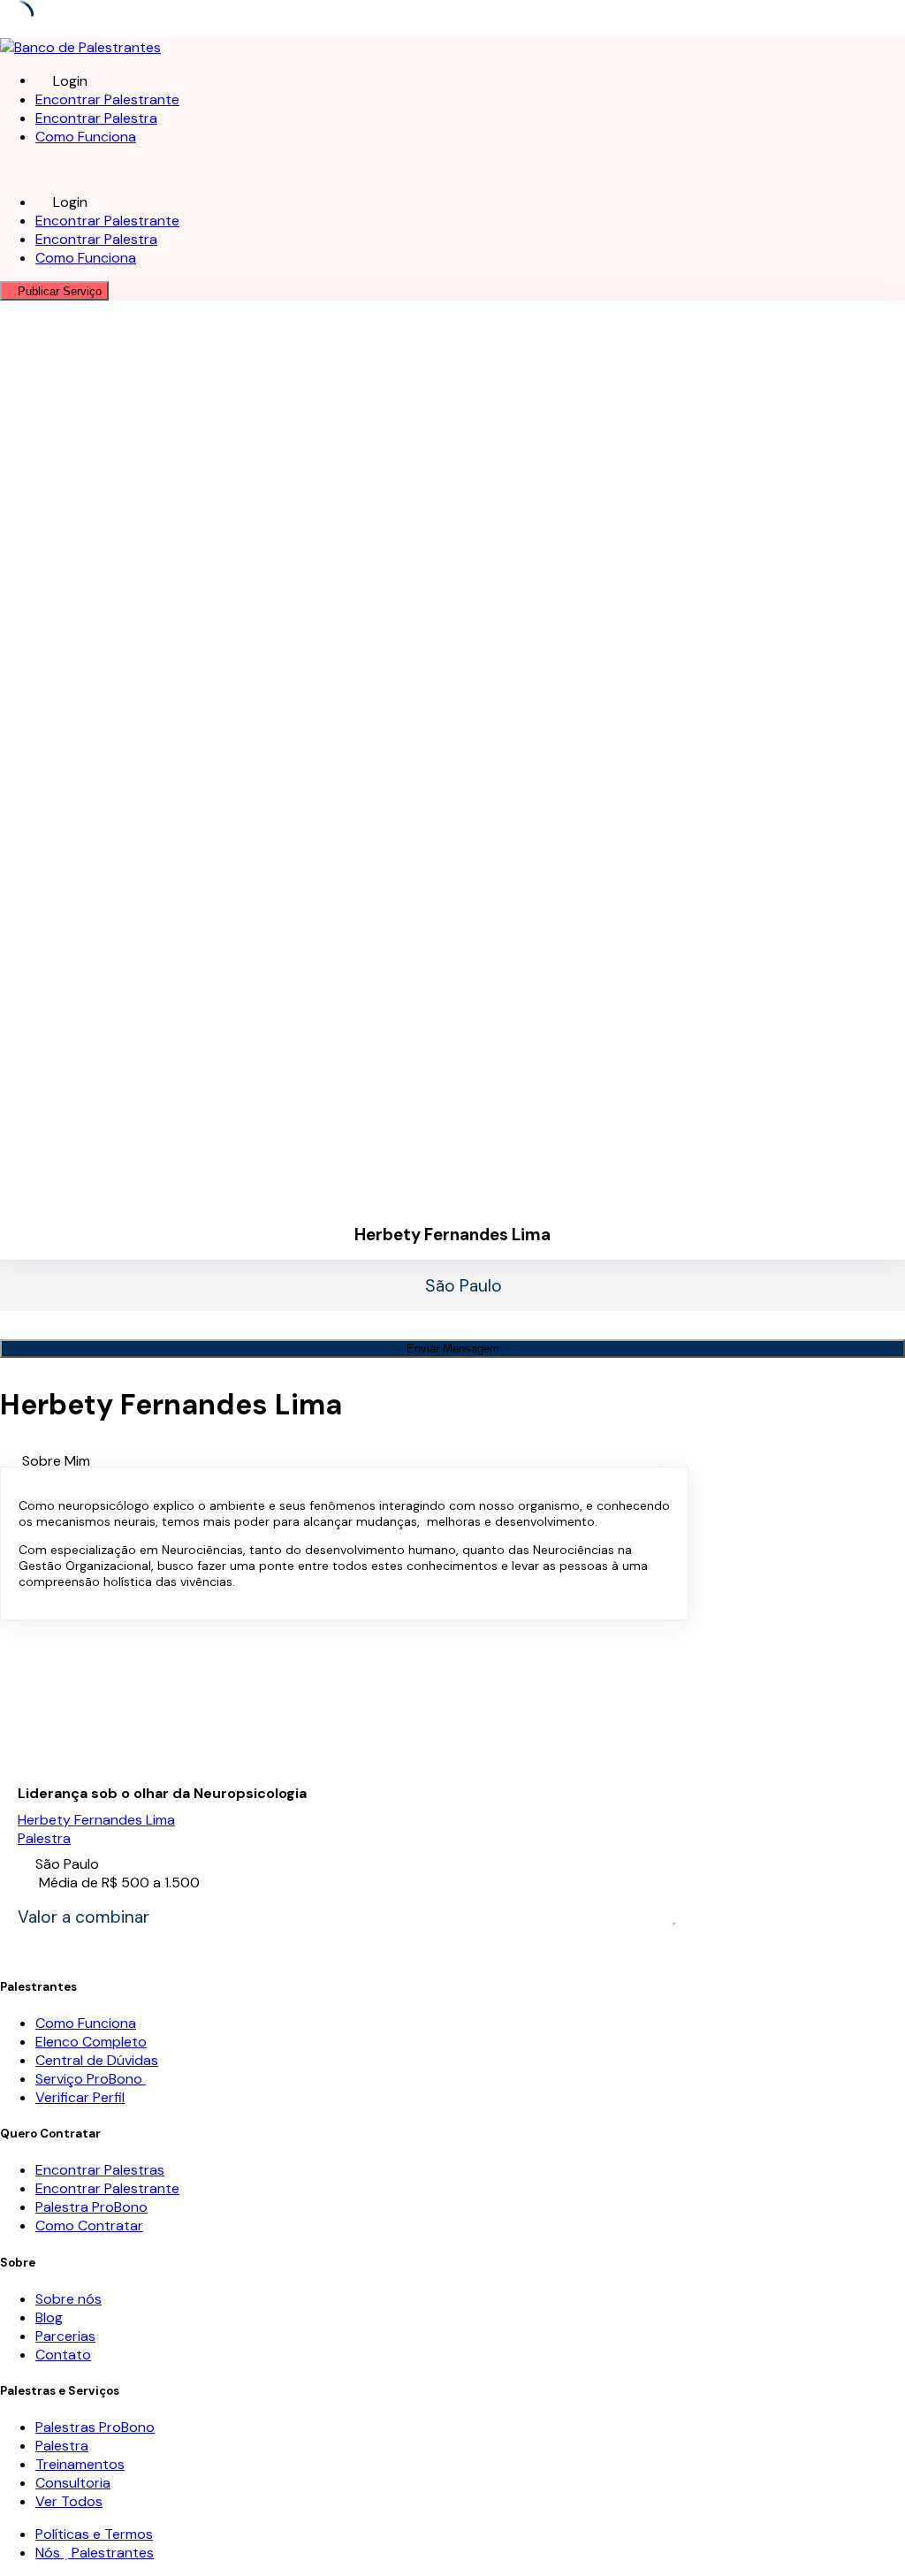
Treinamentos (80, 2464)
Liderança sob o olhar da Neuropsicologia (162, 1794)
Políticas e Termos (94, 2534)
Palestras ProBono (95, 2427)
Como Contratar (89, 2225)
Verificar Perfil (80, 2097)
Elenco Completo (91, 2042)
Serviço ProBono (91, 2079)
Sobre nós (68, 2299)
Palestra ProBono (91, 2207)
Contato (63, 2355)
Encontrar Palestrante (107, 99)
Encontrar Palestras (100, 2170)
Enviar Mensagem (453, 1349)
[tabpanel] (344, 1543)
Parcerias (65, 2336)
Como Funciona (86, 137)
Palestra (44, 1838)
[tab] (464, 1461)
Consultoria (73, 2483)
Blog (49, 2317)
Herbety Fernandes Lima (96, 1820)
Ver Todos (69, 2501)
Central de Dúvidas (97, 2060)
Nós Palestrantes (95, 2553)
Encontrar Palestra (96, 118)
